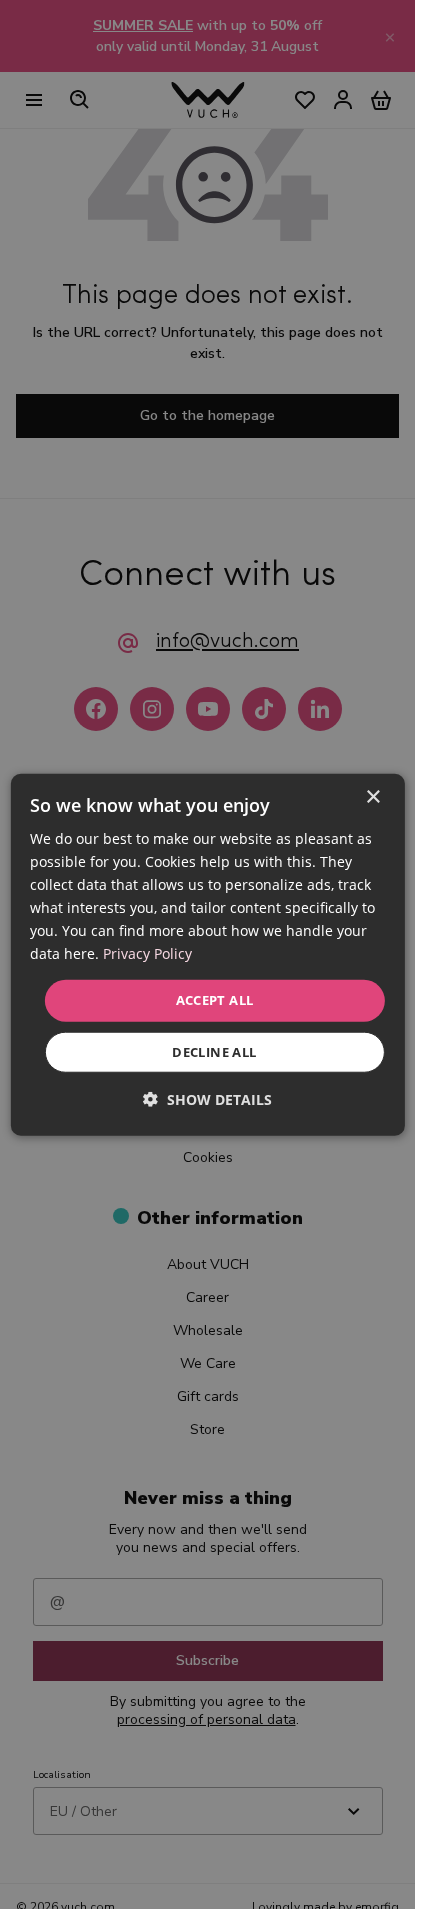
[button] (207, 1099)
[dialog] (207, 954)
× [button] (372, 796)
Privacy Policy (147, 953)
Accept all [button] (215, 1000)
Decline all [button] (214, 1052)
